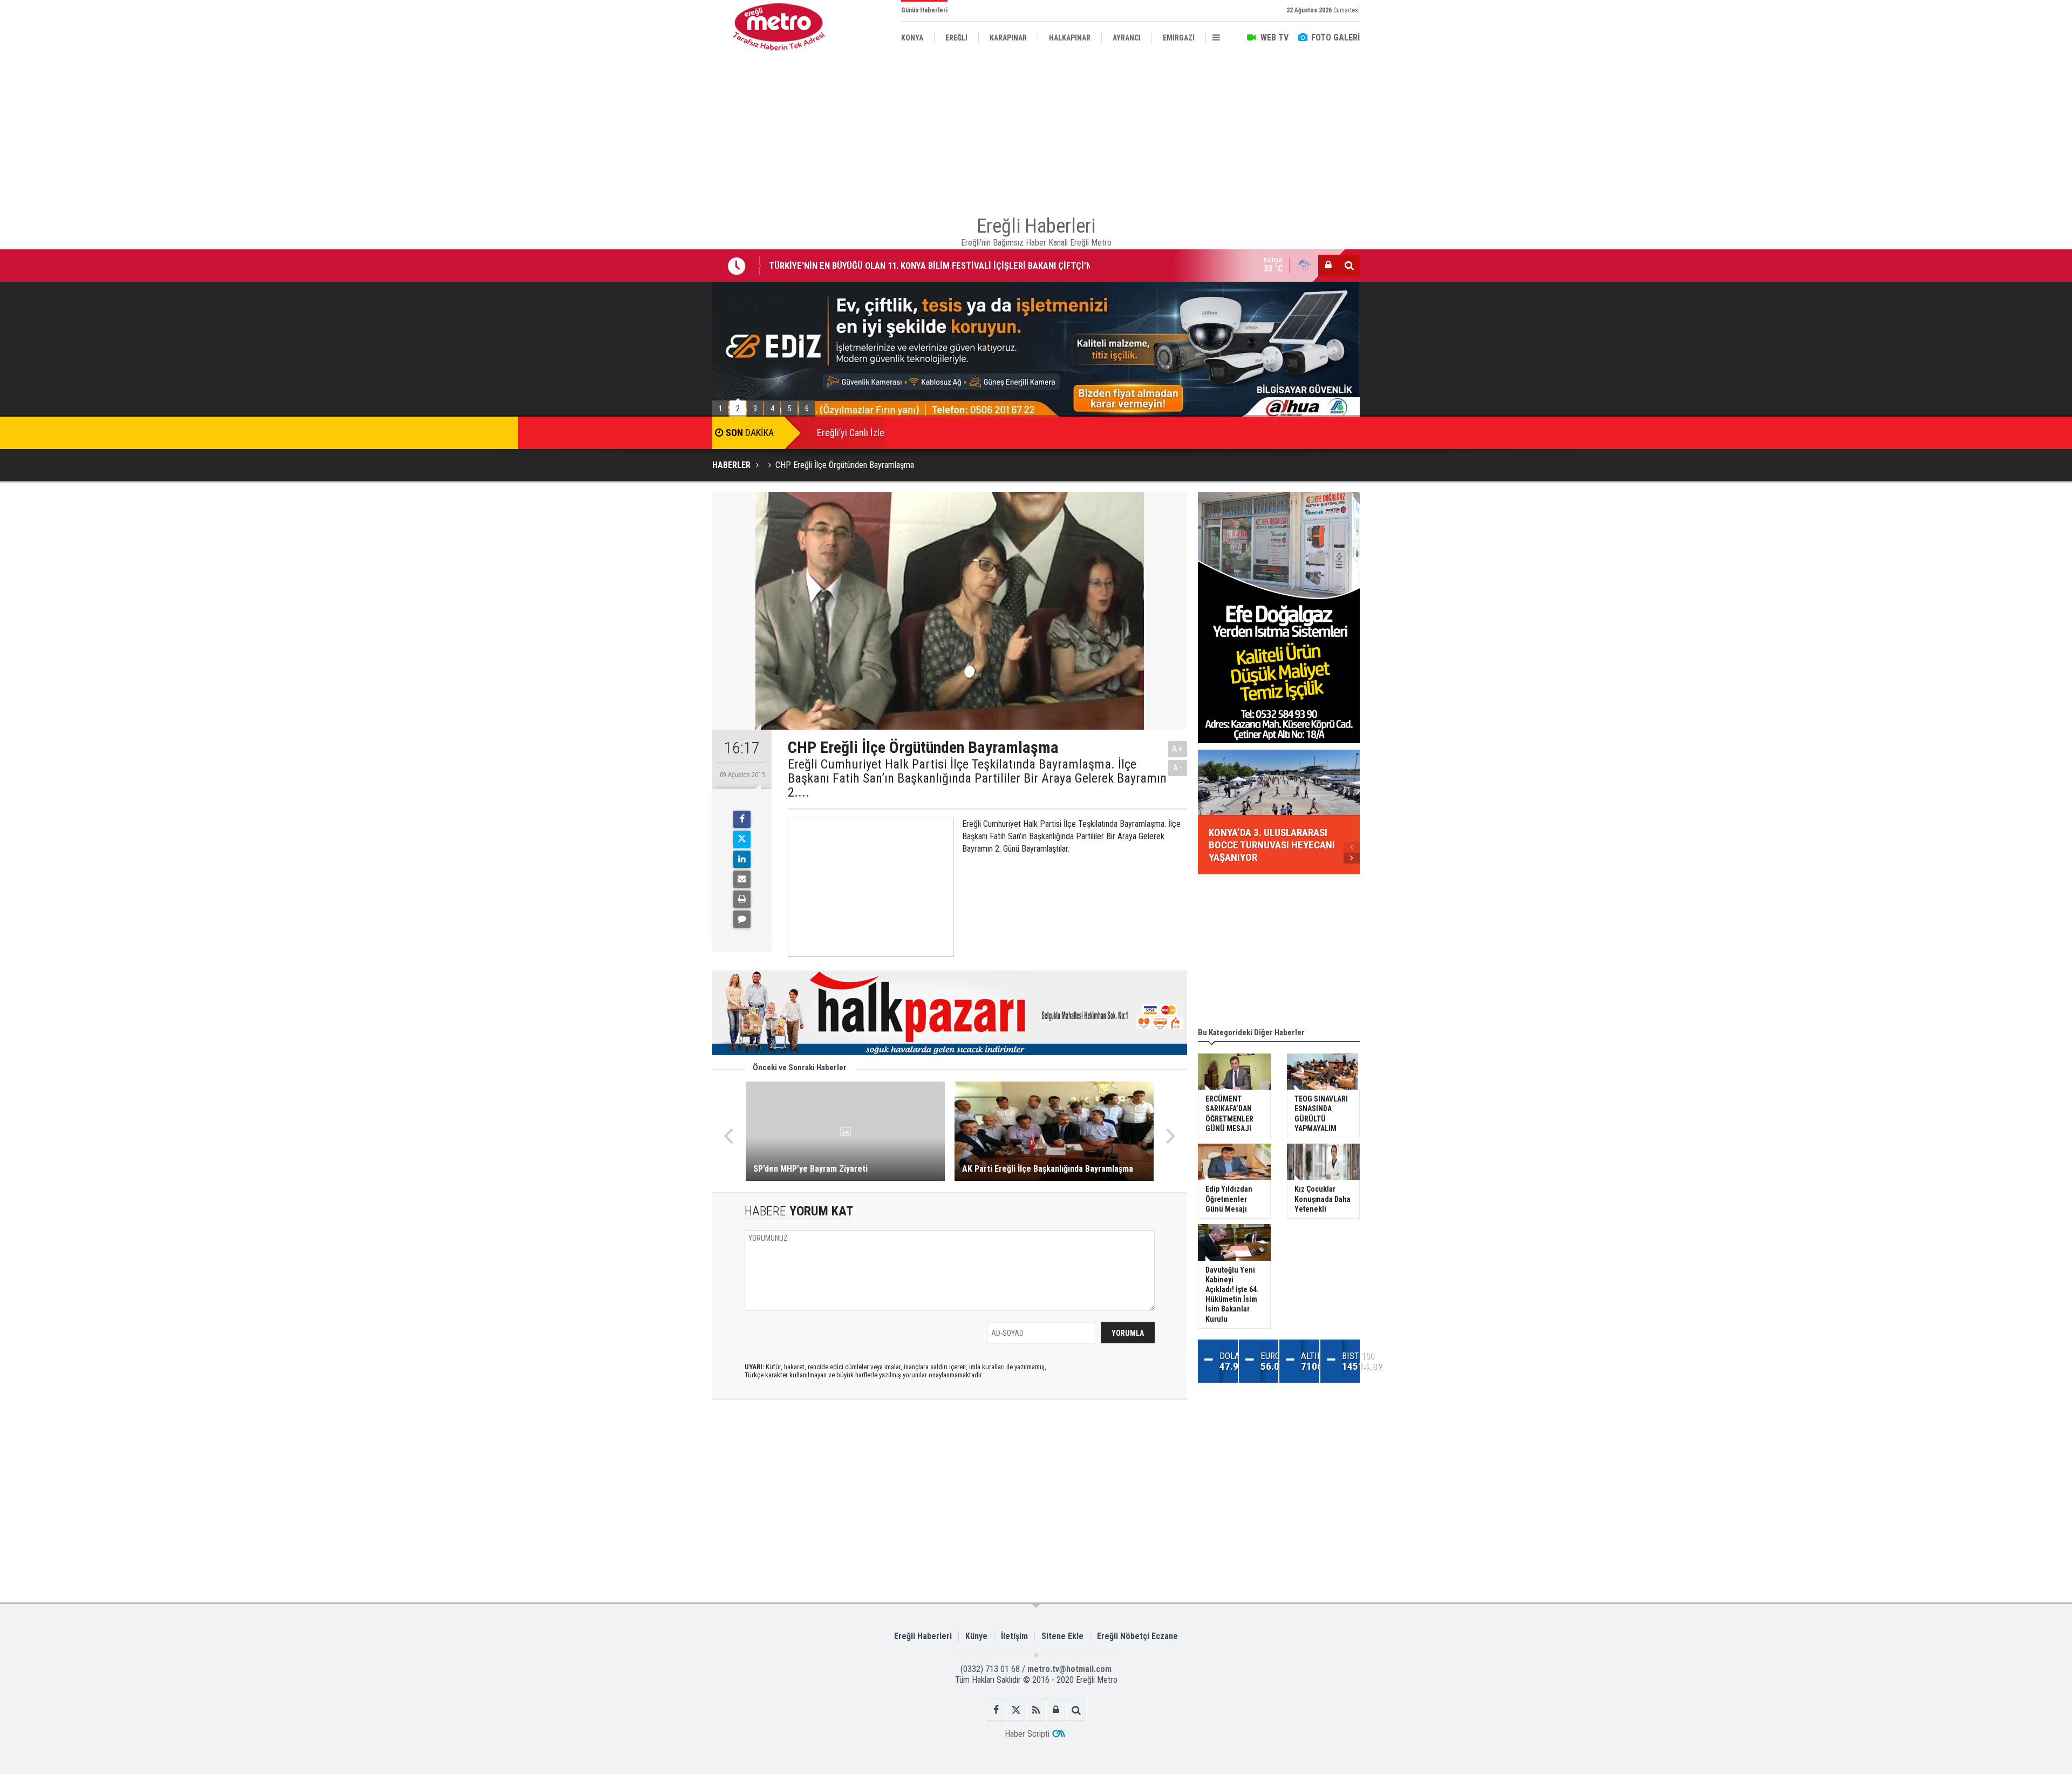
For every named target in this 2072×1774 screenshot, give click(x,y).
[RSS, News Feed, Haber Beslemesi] (1036, 1710)
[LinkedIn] (742, 859)
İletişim (1014, 1636)
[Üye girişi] (1328, 266)
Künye (976, 1636)
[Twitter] (742, 839)
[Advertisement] (658, 249)
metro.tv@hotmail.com (1069, 1669)
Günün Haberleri (924, 10)
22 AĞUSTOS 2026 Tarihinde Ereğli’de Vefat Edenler (866, 266)
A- (1178, 768)
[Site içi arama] (1349, 266)
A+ (1178, 749)
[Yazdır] (742, 899)
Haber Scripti (1027, 1734)
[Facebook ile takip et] (996, 1710)
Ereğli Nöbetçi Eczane (1137, 1636)
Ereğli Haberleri (923, 1636)
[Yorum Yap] (742, 919)
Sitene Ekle (1062, 1636)
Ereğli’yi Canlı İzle (851, 433)
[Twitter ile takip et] (1016, 1710)
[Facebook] (742, 819)
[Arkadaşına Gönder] (742, 879)
